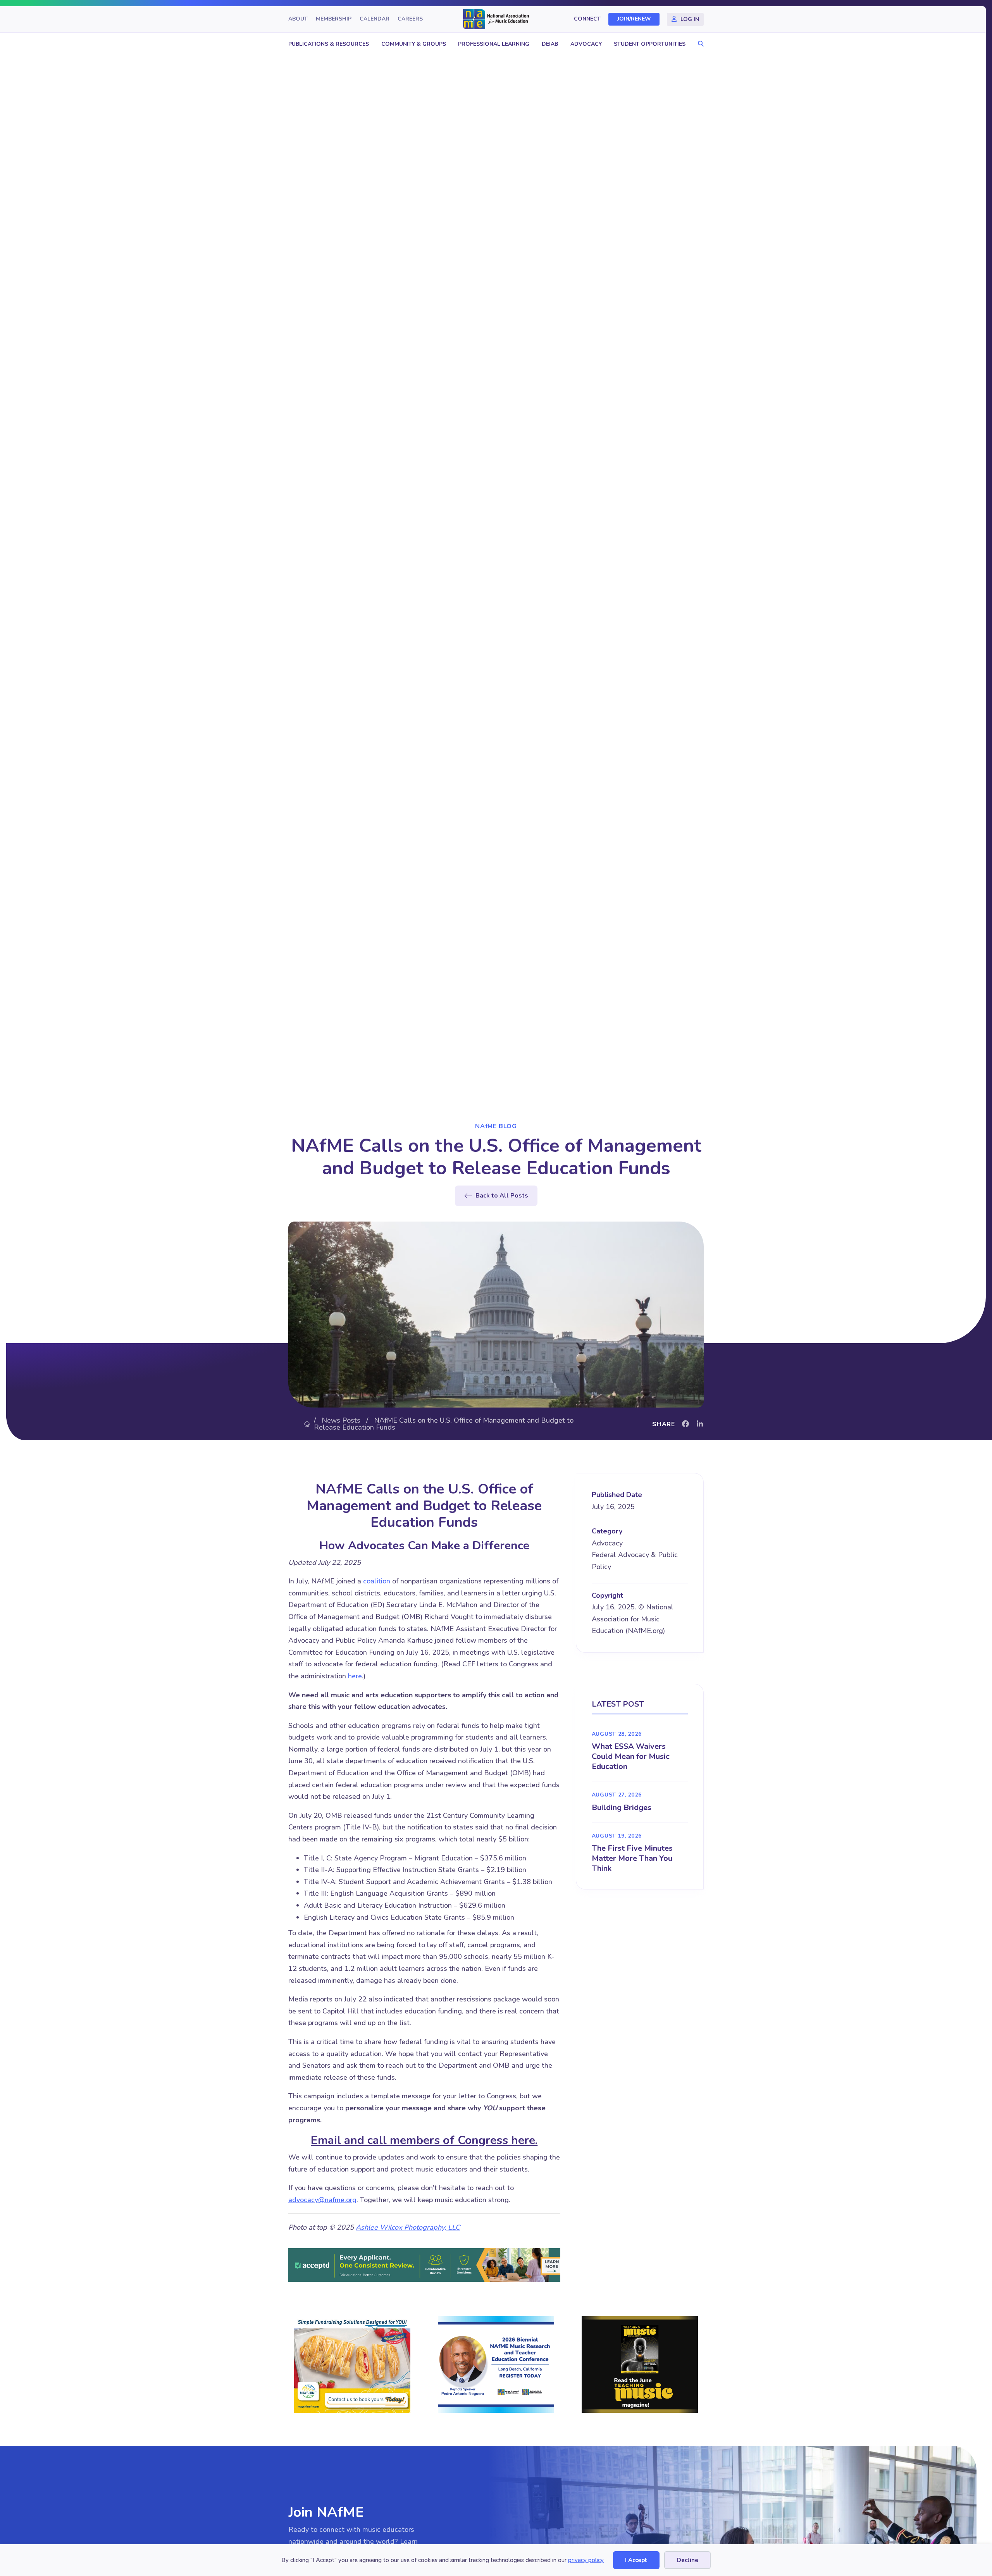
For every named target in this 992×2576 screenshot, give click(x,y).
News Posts (341, 1420)
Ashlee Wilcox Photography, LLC (408, 2227)
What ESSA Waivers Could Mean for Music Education (631, 1756)
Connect (587, 19)
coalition (377, 1581)
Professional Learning (494, 44)
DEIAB (550, 44)
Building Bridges (622, 1808)
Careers (410, 19)
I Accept (636, 2560)
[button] (699, 44)
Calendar (375, 19)
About (298, 19)
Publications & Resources (329, 44)
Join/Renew (634, 19)
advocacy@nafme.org (322, 2200)
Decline (688, 2560)
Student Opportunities (650, 44)
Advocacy (586, 44)
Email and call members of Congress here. (424, 2140)
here (355, 1676)
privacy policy (586, 2560)
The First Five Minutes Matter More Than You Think (632, 1858)
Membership (334, 19)
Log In (690, 19)
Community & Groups (414, 44)
